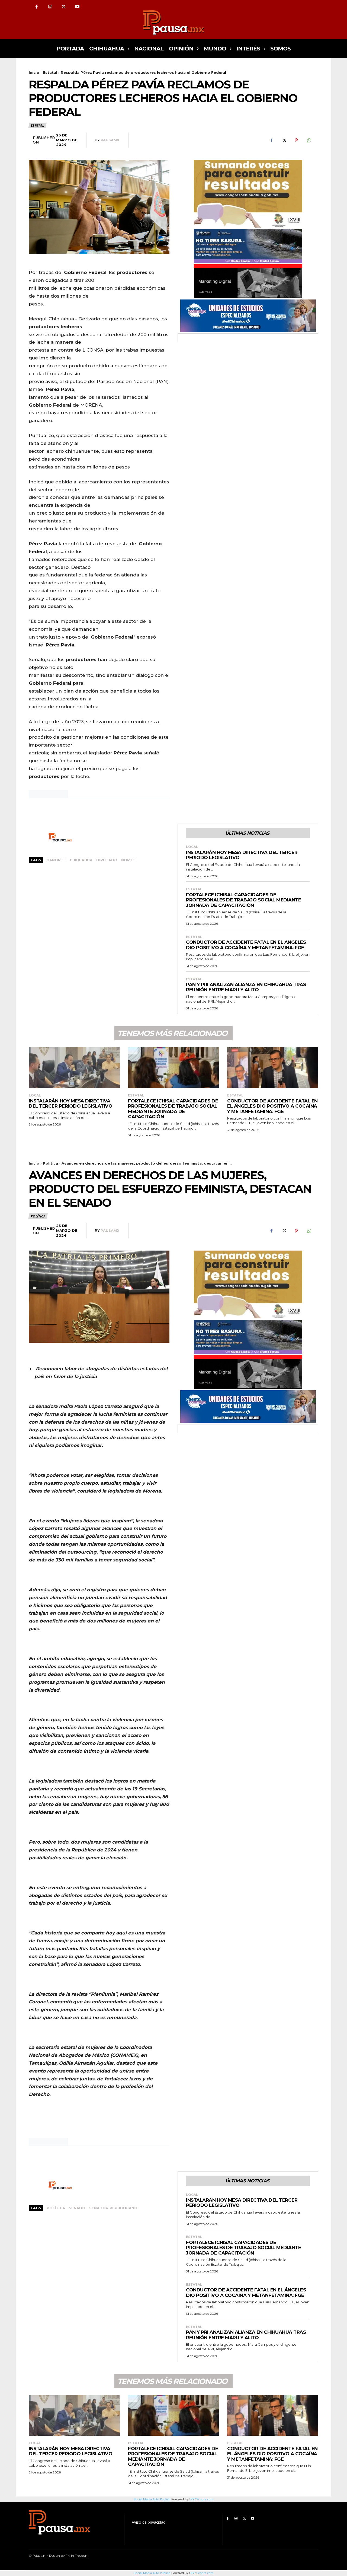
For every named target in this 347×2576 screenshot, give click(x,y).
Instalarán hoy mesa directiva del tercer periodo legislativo (242, 855)
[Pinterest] (296, 140)
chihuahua (81, 860)
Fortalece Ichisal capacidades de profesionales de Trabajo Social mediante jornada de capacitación (243, 900)
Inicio (34, 72)
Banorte (56, 860)
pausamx (110, 140)
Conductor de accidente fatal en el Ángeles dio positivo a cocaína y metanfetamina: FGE (246, 945)
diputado (107, 860)
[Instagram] (50, 7)
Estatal (50, 72)
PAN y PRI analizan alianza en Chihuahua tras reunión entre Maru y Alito (246, 987)
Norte (128, 860)
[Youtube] (77, 7)
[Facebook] (37, 7)
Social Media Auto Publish (152, 2573)
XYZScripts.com (202, 2573)
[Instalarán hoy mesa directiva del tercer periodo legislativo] (74, 1068)
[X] (64, 7)
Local (192, 847)
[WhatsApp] (309, 140)
